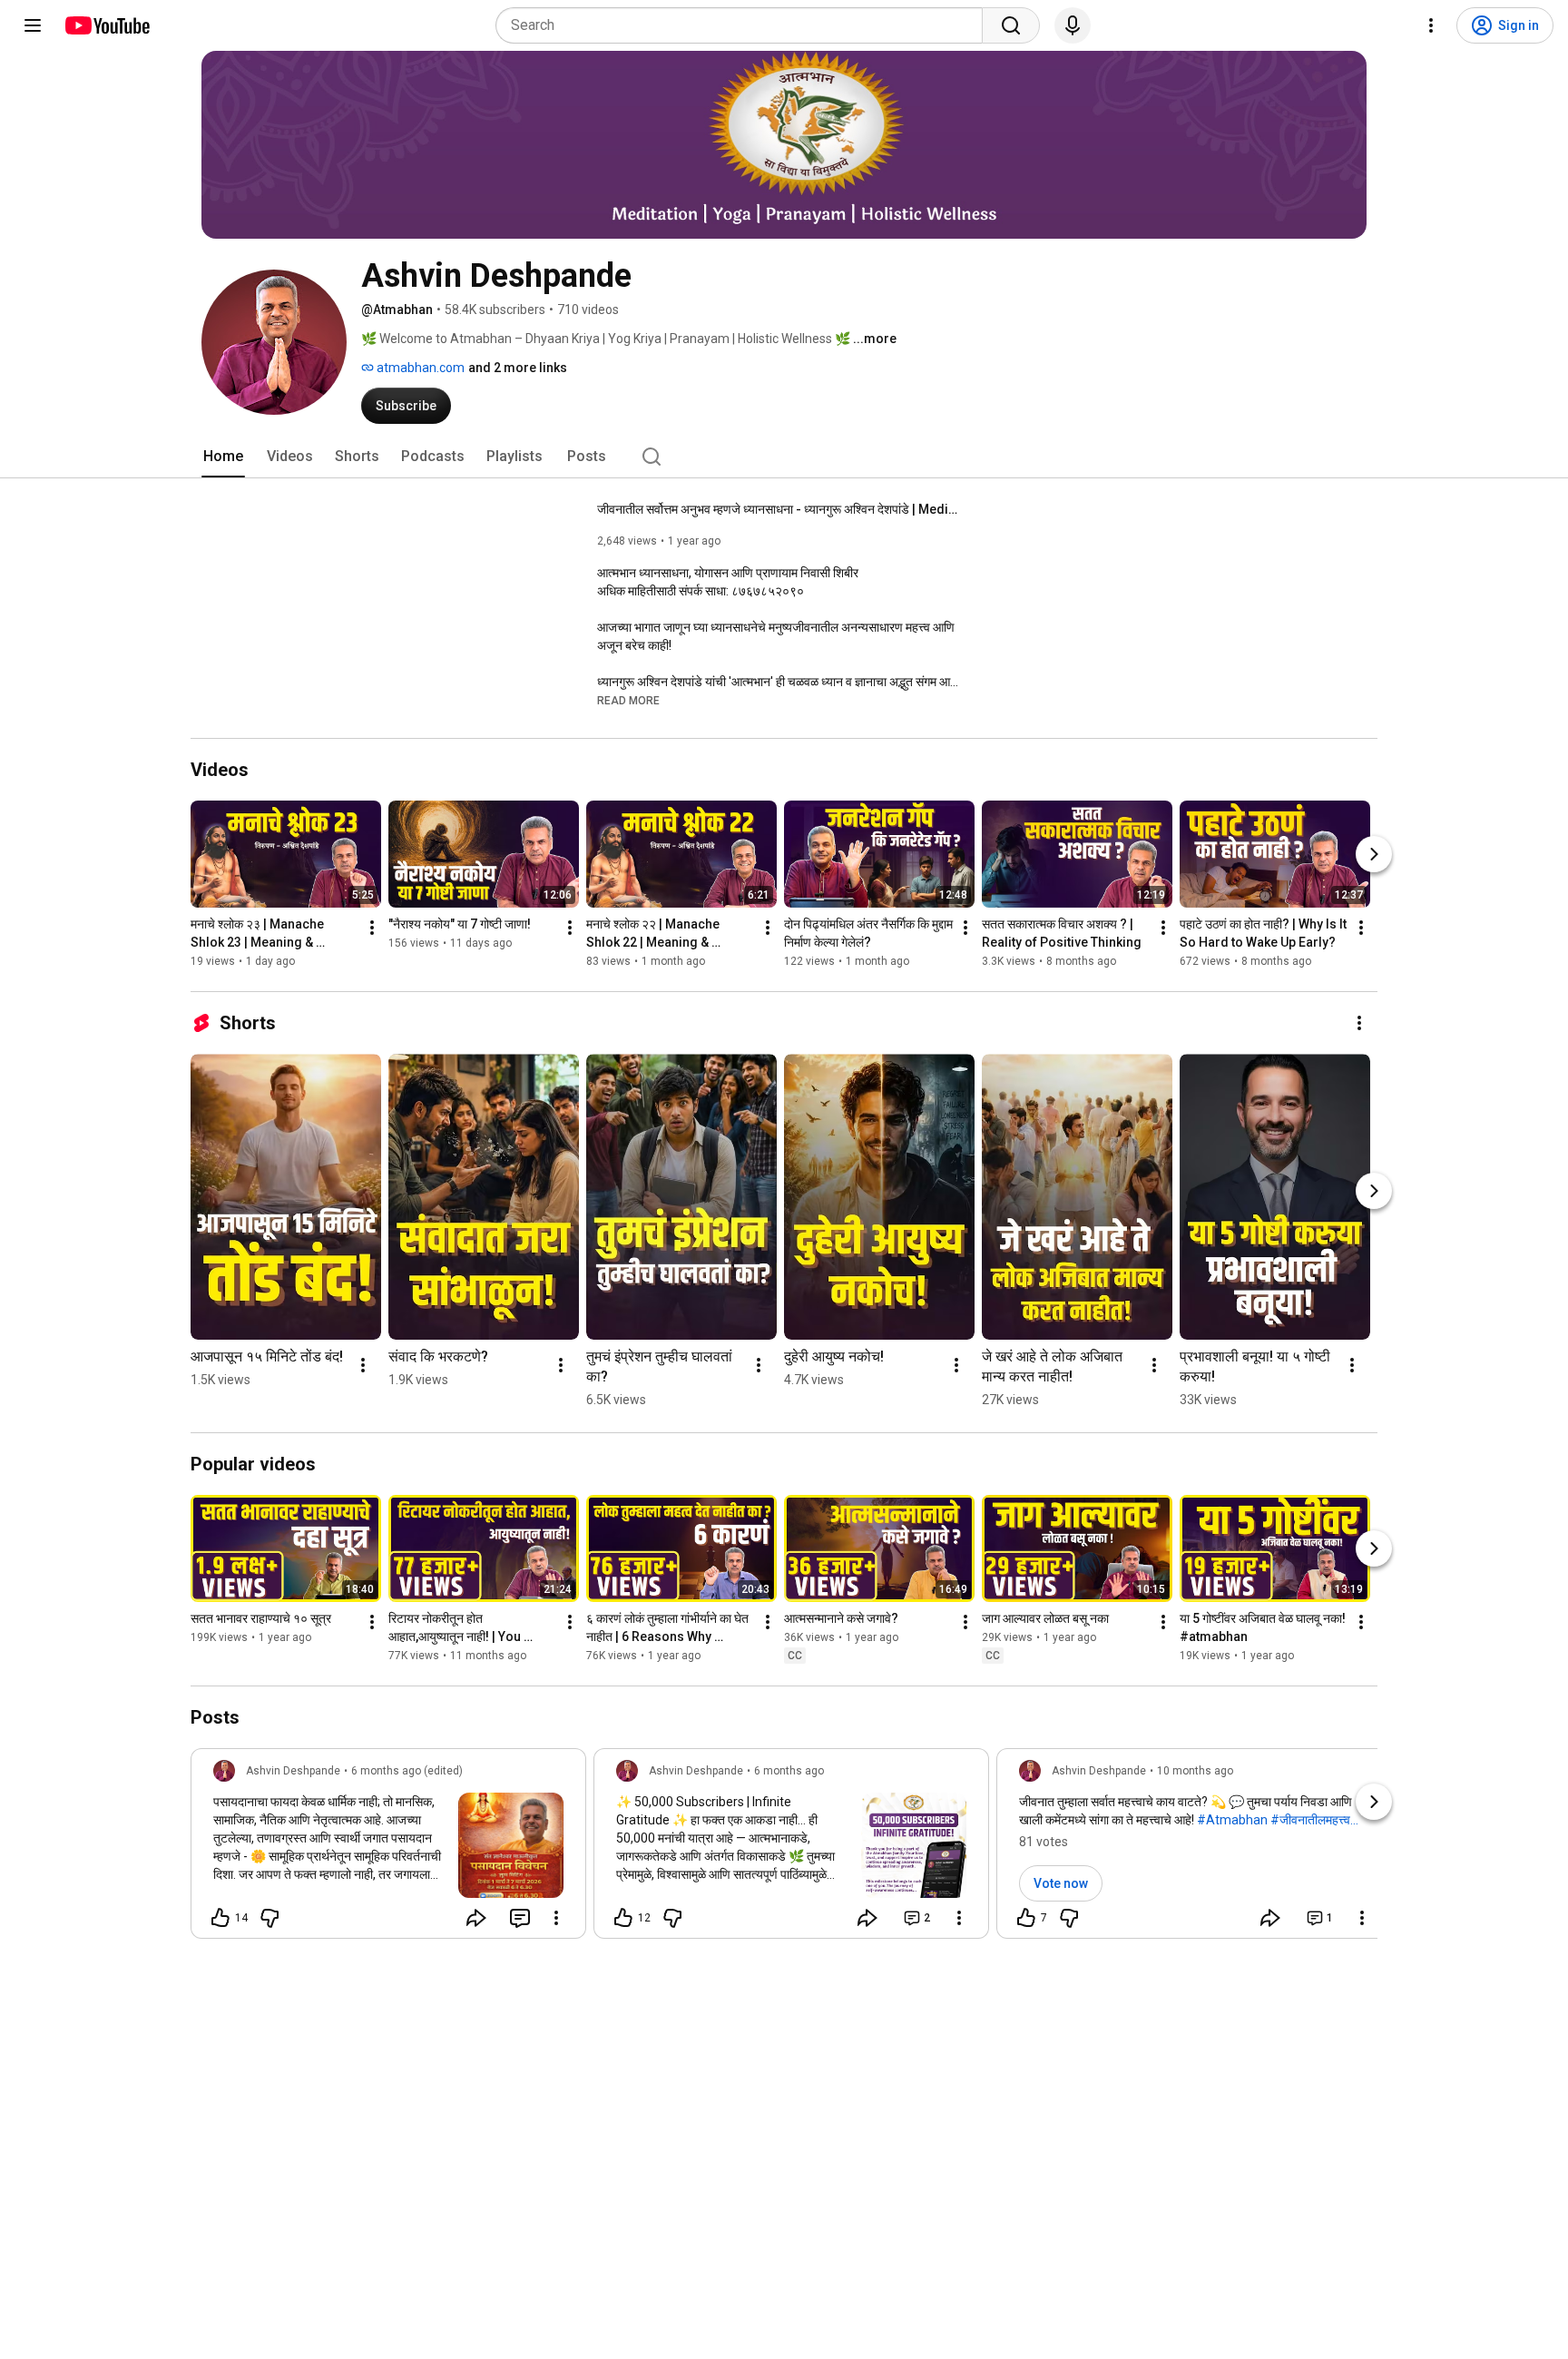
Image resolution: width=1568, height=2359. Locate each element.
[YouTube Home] (107, 25)
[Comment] (520, 1918)
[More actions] (372, 928)
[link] (388, 1849)
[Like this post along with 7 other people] (1026, 1918)
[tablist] (784, 457)
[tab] (223, 457)
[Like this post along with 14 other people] (220, 1918)
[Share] (476, 1918)
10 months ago (1195, 1771)
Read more (628, 701)
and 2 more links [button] (518, 368)
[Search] (1011, 25)
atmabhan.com (419, 368)
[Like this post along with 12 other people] (623, 1918)
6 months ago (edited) (407, 1771)
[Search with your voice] (1073, 25)
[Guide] (33, 25)
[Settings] (1431, 25)
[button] (628, 700)
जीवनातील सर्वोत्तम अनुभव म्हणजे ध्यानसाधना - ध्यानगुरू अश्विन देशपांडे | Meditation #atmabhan (779, 509)
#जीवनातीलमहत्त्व (1310, 1820)
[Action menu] (556, 1918)
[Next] (1374, 854)
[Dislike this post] (269, 1918)
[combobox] (745, 25)
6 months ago (789, 1771)
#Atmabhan (1232, 1820)
